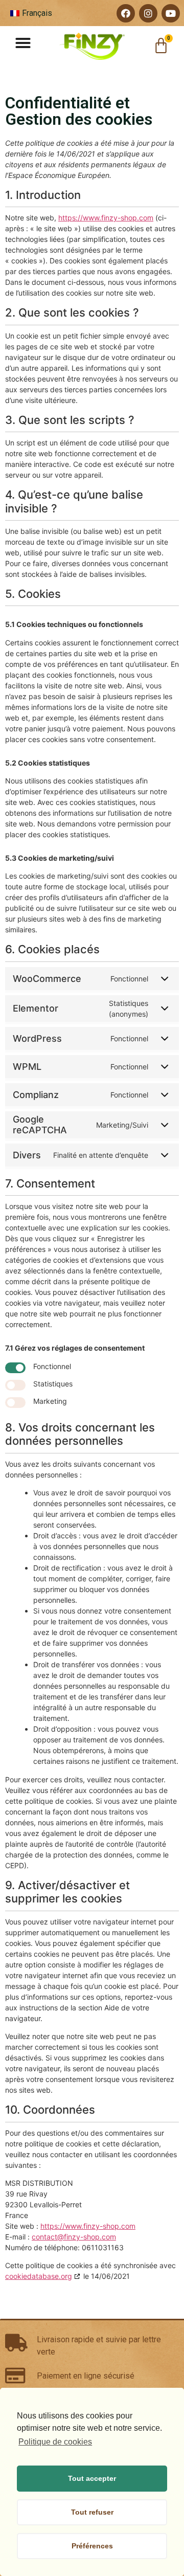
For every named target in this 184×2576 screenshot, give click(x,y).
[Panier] (161, 46)
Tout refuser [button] (92, 2512)
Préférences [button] (92, 2546)
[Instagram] (148, 13)
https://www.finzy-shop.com (106, 218)
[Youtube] (171, 13)
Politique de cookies (55, 2442)
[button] (23, 43)
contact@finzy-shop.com (74, 2237)
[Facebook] (126, 13)
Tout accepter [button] (92, 2478)
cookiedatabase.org (39, 2276)
